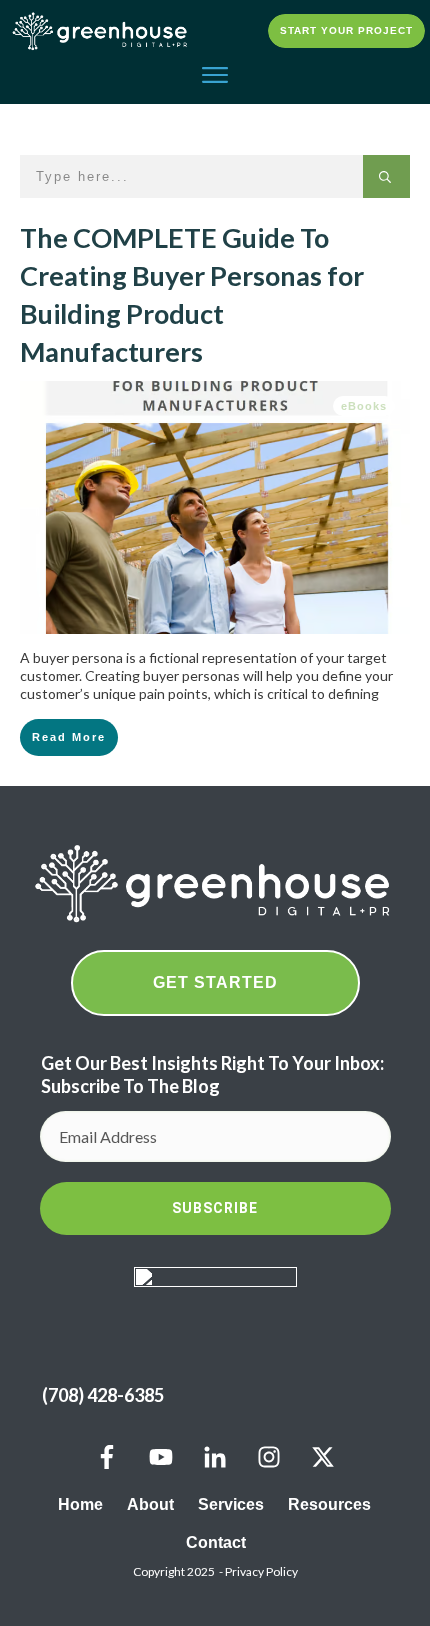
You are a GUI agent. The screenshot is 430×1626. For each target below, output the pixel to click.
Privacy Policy (261, 1571)
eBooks (364, 406)
